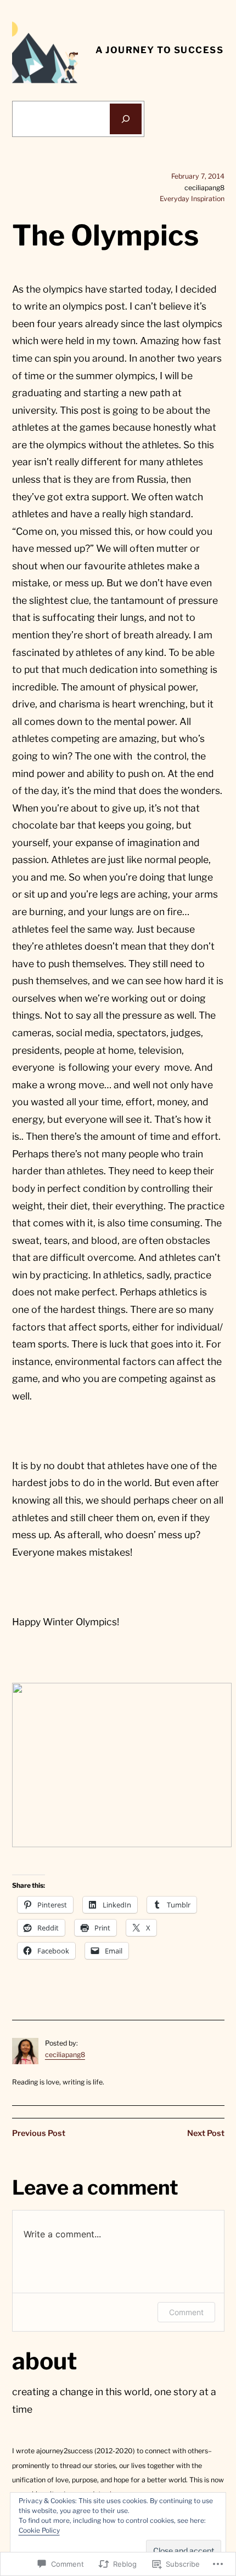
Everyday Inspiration (192, 199)
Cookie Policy (39, 2530)
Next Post (206, 2133)
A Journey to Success (160, 50)
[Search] (126, 119)
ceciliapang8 (65, 2055)
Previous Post (39, 2133)
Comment (186, 2312)
